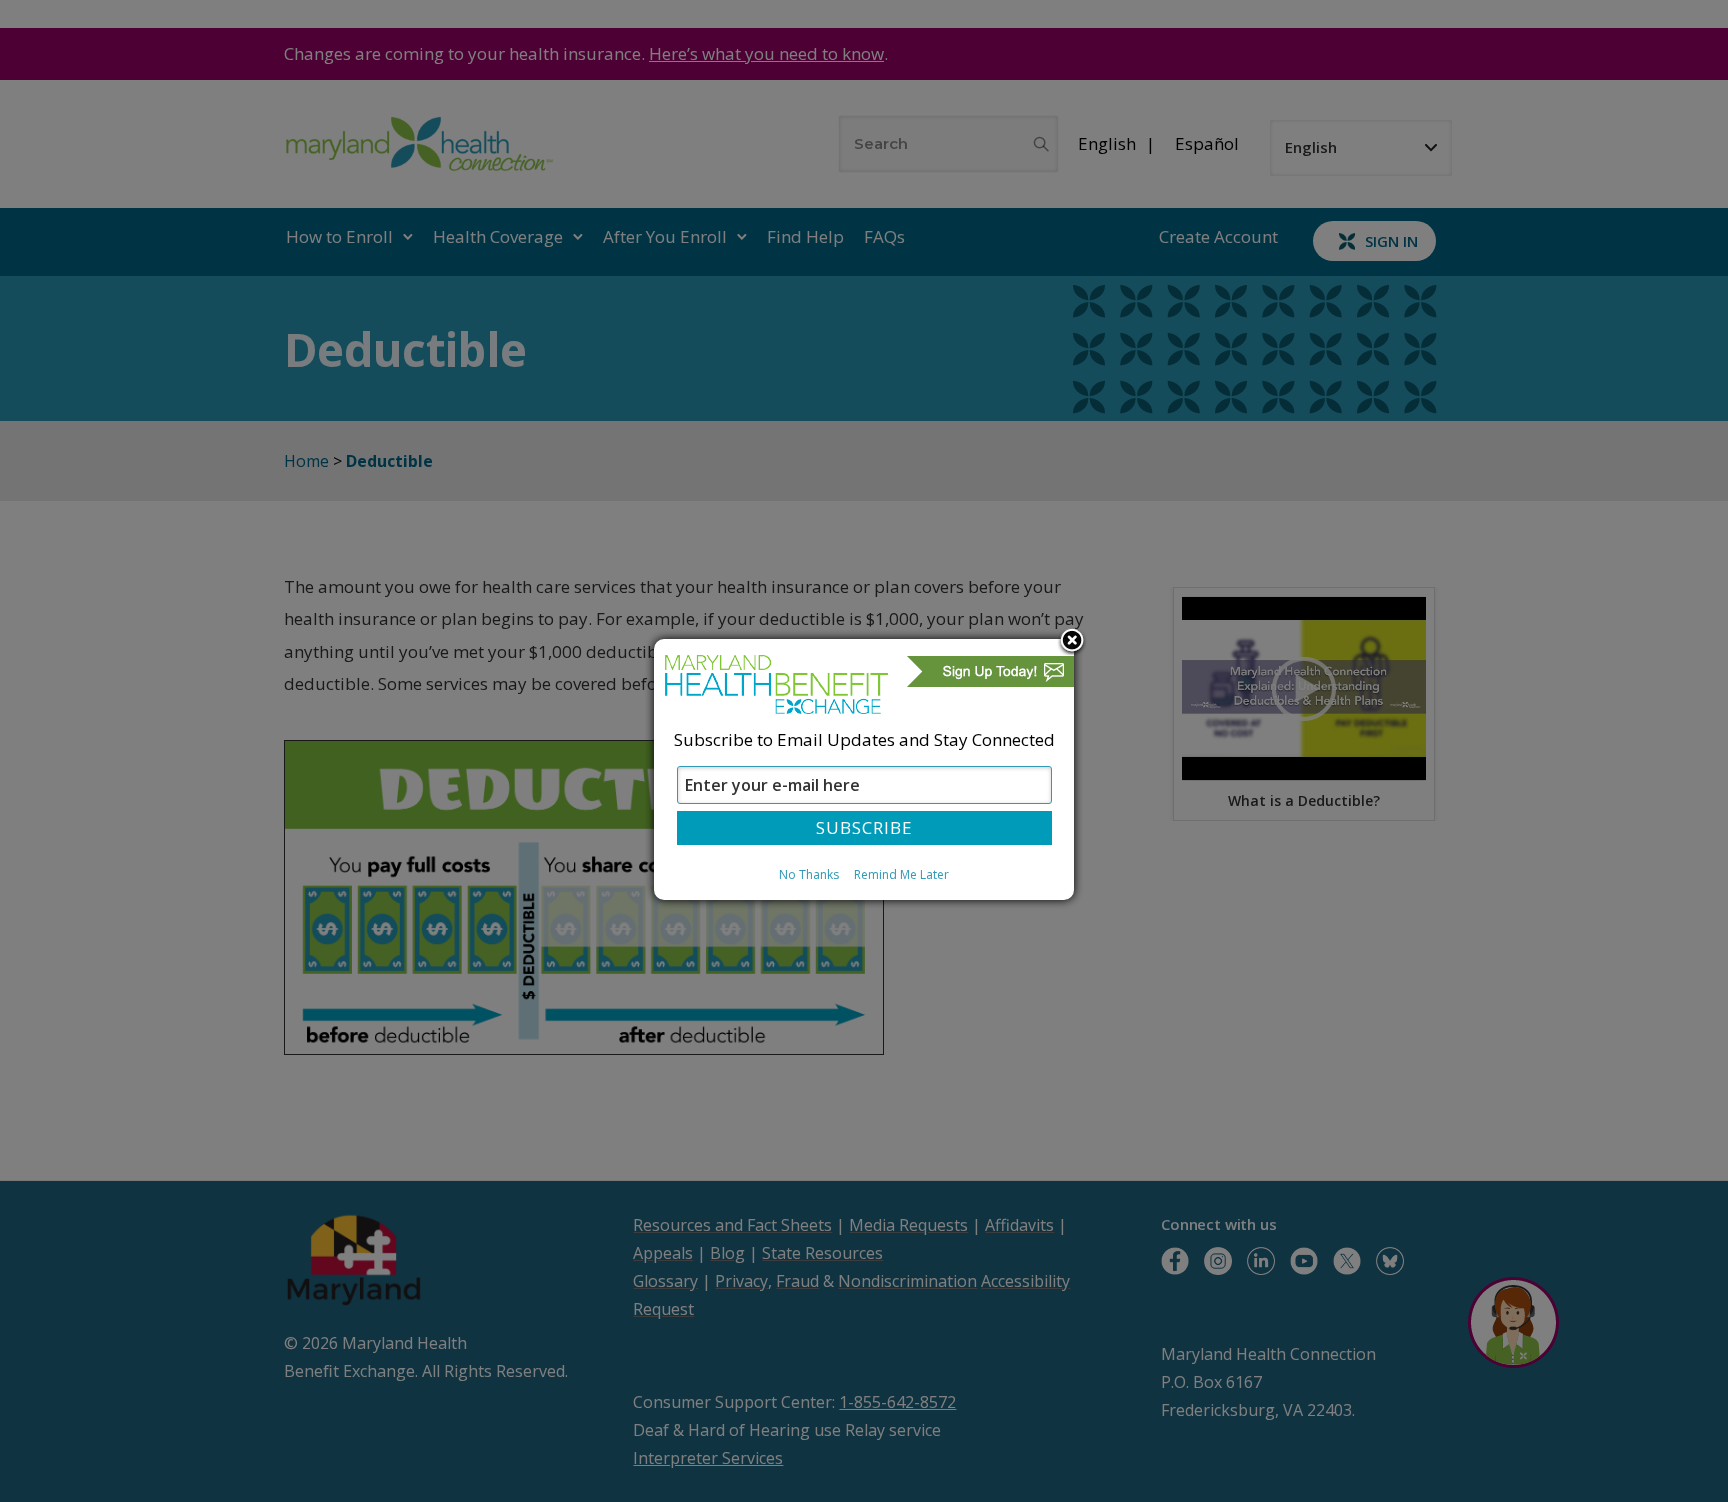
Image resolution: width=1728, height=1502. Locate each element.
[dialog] (864, 769)
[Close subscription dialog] (1072, 642)
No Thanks (809, 874)
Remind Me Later (901, 874)
